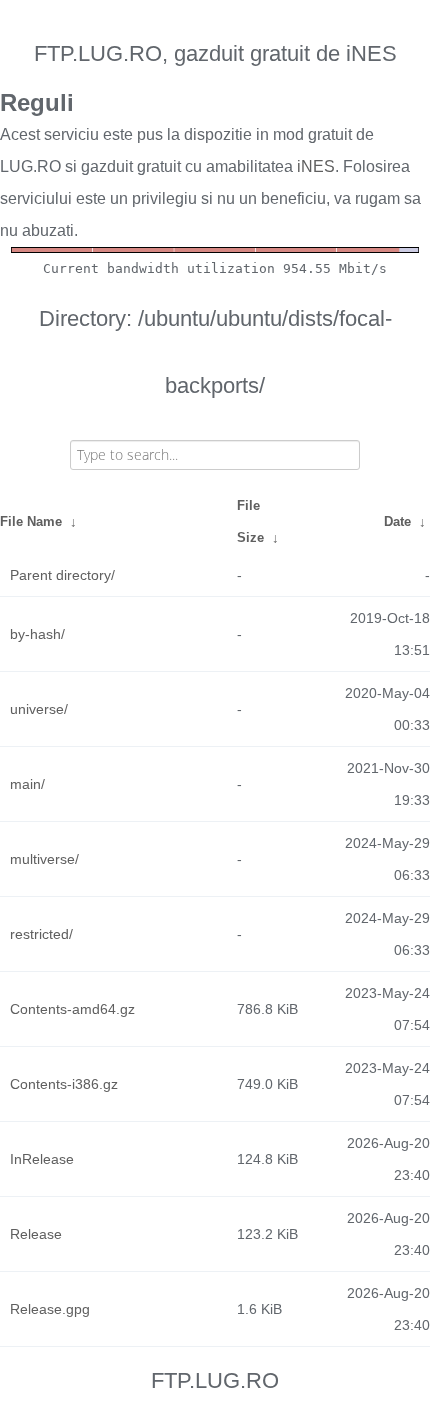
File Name (31, 521)
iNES (316, 166)
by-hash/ (37, 634)
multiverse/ (44, 859)
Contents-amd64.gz (72, 1009)
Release (36, 1234)
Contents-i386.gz (64, 1084)
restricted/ (41, 934)
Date (397, 521)
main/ (27, 784)
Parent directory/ (62, 575)
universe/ (39, 709)
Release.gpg (50, 1309)
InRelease (42, 1159)
